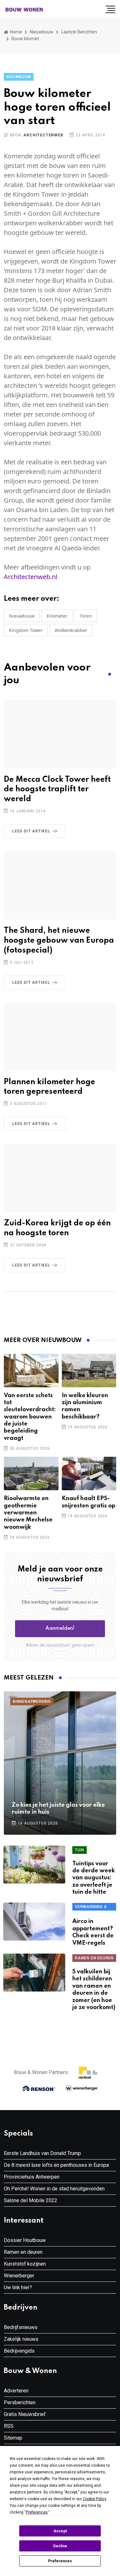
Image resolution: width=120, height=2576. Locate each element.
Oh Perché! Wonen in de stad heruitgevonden (54, 2189)
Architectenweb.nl (31, 577)
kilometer (57, 616)
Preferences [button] (37, 2512)
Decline (60, 2546)
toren (86, 616)
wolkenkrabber (71, 630)
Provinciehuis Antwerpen (32, 2177)
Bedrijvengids (19, 2351)
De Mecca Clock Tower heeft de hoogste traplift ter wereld (57, 790)
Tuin (80, 1850)
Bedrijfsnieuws (21, 2327)
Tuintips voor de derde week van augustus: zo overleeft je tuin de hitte (94, 1878)
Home (16, 32)
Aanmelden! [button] (60, 1629)
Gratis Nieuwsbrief (25, 2414)
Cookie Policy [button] (95, 2499)
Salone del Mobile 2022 (31, 2200)
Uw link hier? (18, 2287)
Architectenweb (43, 135)
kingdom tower (26, 630)
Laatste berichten (79, 32)
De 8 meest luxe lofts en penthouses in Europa (56, 2165)
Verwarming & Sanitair (91, 1908)
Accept (60, 2531)
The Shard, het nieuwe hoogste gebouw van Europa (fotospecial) (59, 941)
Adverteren (16, 2391)
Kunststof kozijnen (25, 2264)
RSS (9, 2426)
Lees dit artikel (31, 831)
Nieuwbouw (42, 32)
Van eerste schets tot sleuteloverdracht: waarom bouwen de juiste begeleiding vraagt (30, 1417)
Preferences (60, 2561)
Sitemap (13, 2438)
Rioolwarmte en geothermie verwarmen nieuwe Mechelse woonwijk (28, 1513)
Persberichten (20, 2402)
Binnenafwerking (32, 1702)
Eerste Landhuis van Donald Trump (42, 2153)
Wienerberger (19, 2276)
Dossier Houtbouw (25, 2240)
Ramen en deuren (94, 1958)
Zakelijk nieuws (21, 2339)
